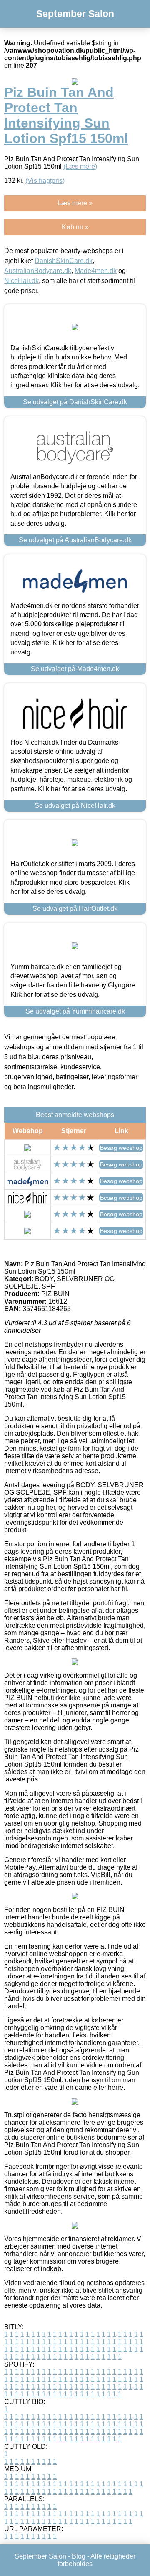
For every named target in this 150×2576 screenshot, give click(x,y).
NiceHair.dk (21, 281)
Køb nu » (75, 227)
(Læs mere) (80, 166)
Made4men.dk (96, 271)
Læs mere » (75, 203)
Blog (79, 2556)
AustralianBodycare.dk (38, 271)
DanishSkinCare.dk (64, 261)
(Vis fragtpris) (45, 181)
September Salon (75, 14)
